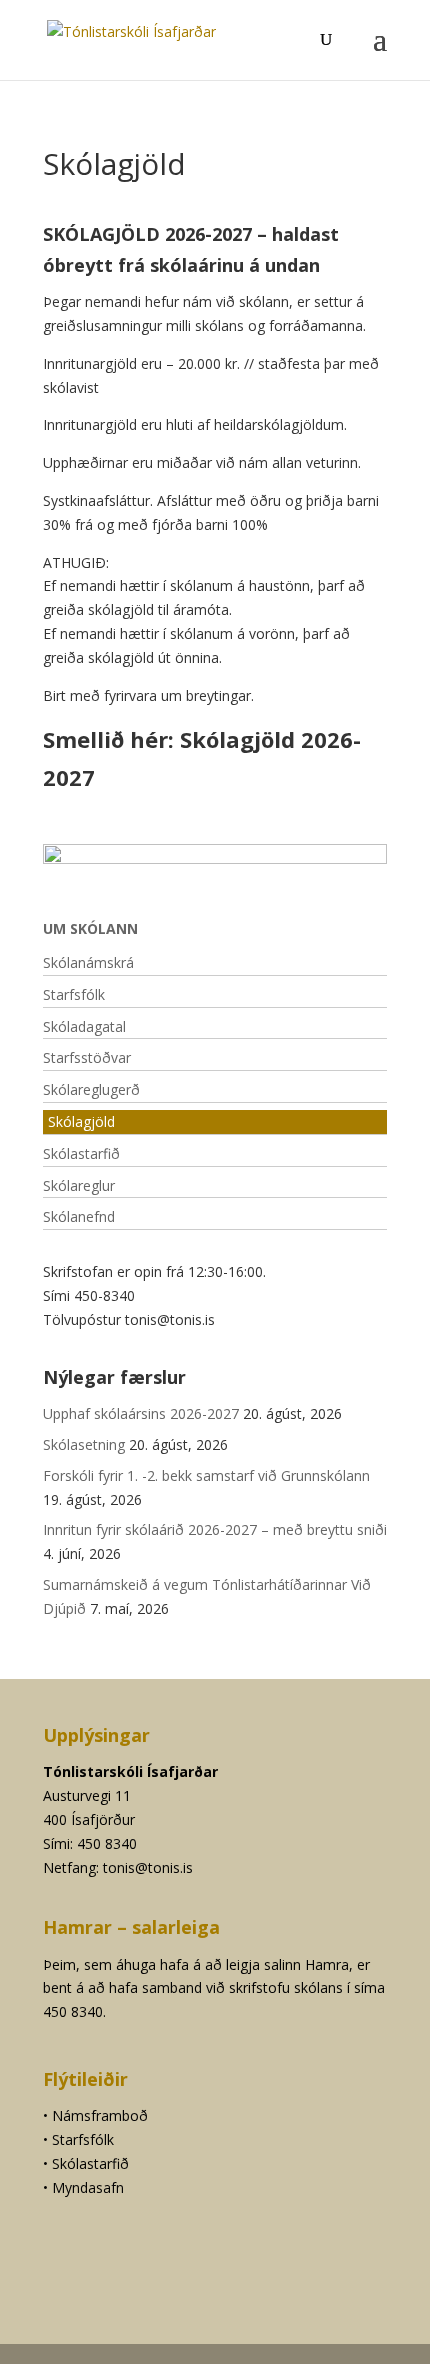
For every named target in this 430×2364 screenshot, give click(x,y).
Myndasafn (88, 2187)
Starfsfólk (74, 994)
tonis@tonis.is (148, 1867)
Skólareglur (81, 1185)
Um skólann (90, 928)
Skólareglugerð (91, 1089)
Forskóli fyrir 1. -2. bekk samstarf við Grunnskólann (208, 1475)
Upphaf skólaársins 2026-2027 (141, 1413)
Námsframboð (100, 2115)
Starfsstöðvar (87, 1057)
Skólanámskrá (88, 962)
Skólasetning (84, 1444)
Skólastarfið (81, 1153)
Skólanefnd (79, 1216)
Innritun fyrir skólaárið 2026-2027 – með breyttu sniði (215, 1529)
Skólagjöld (81, 1121)
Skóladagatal (84, 1026)
